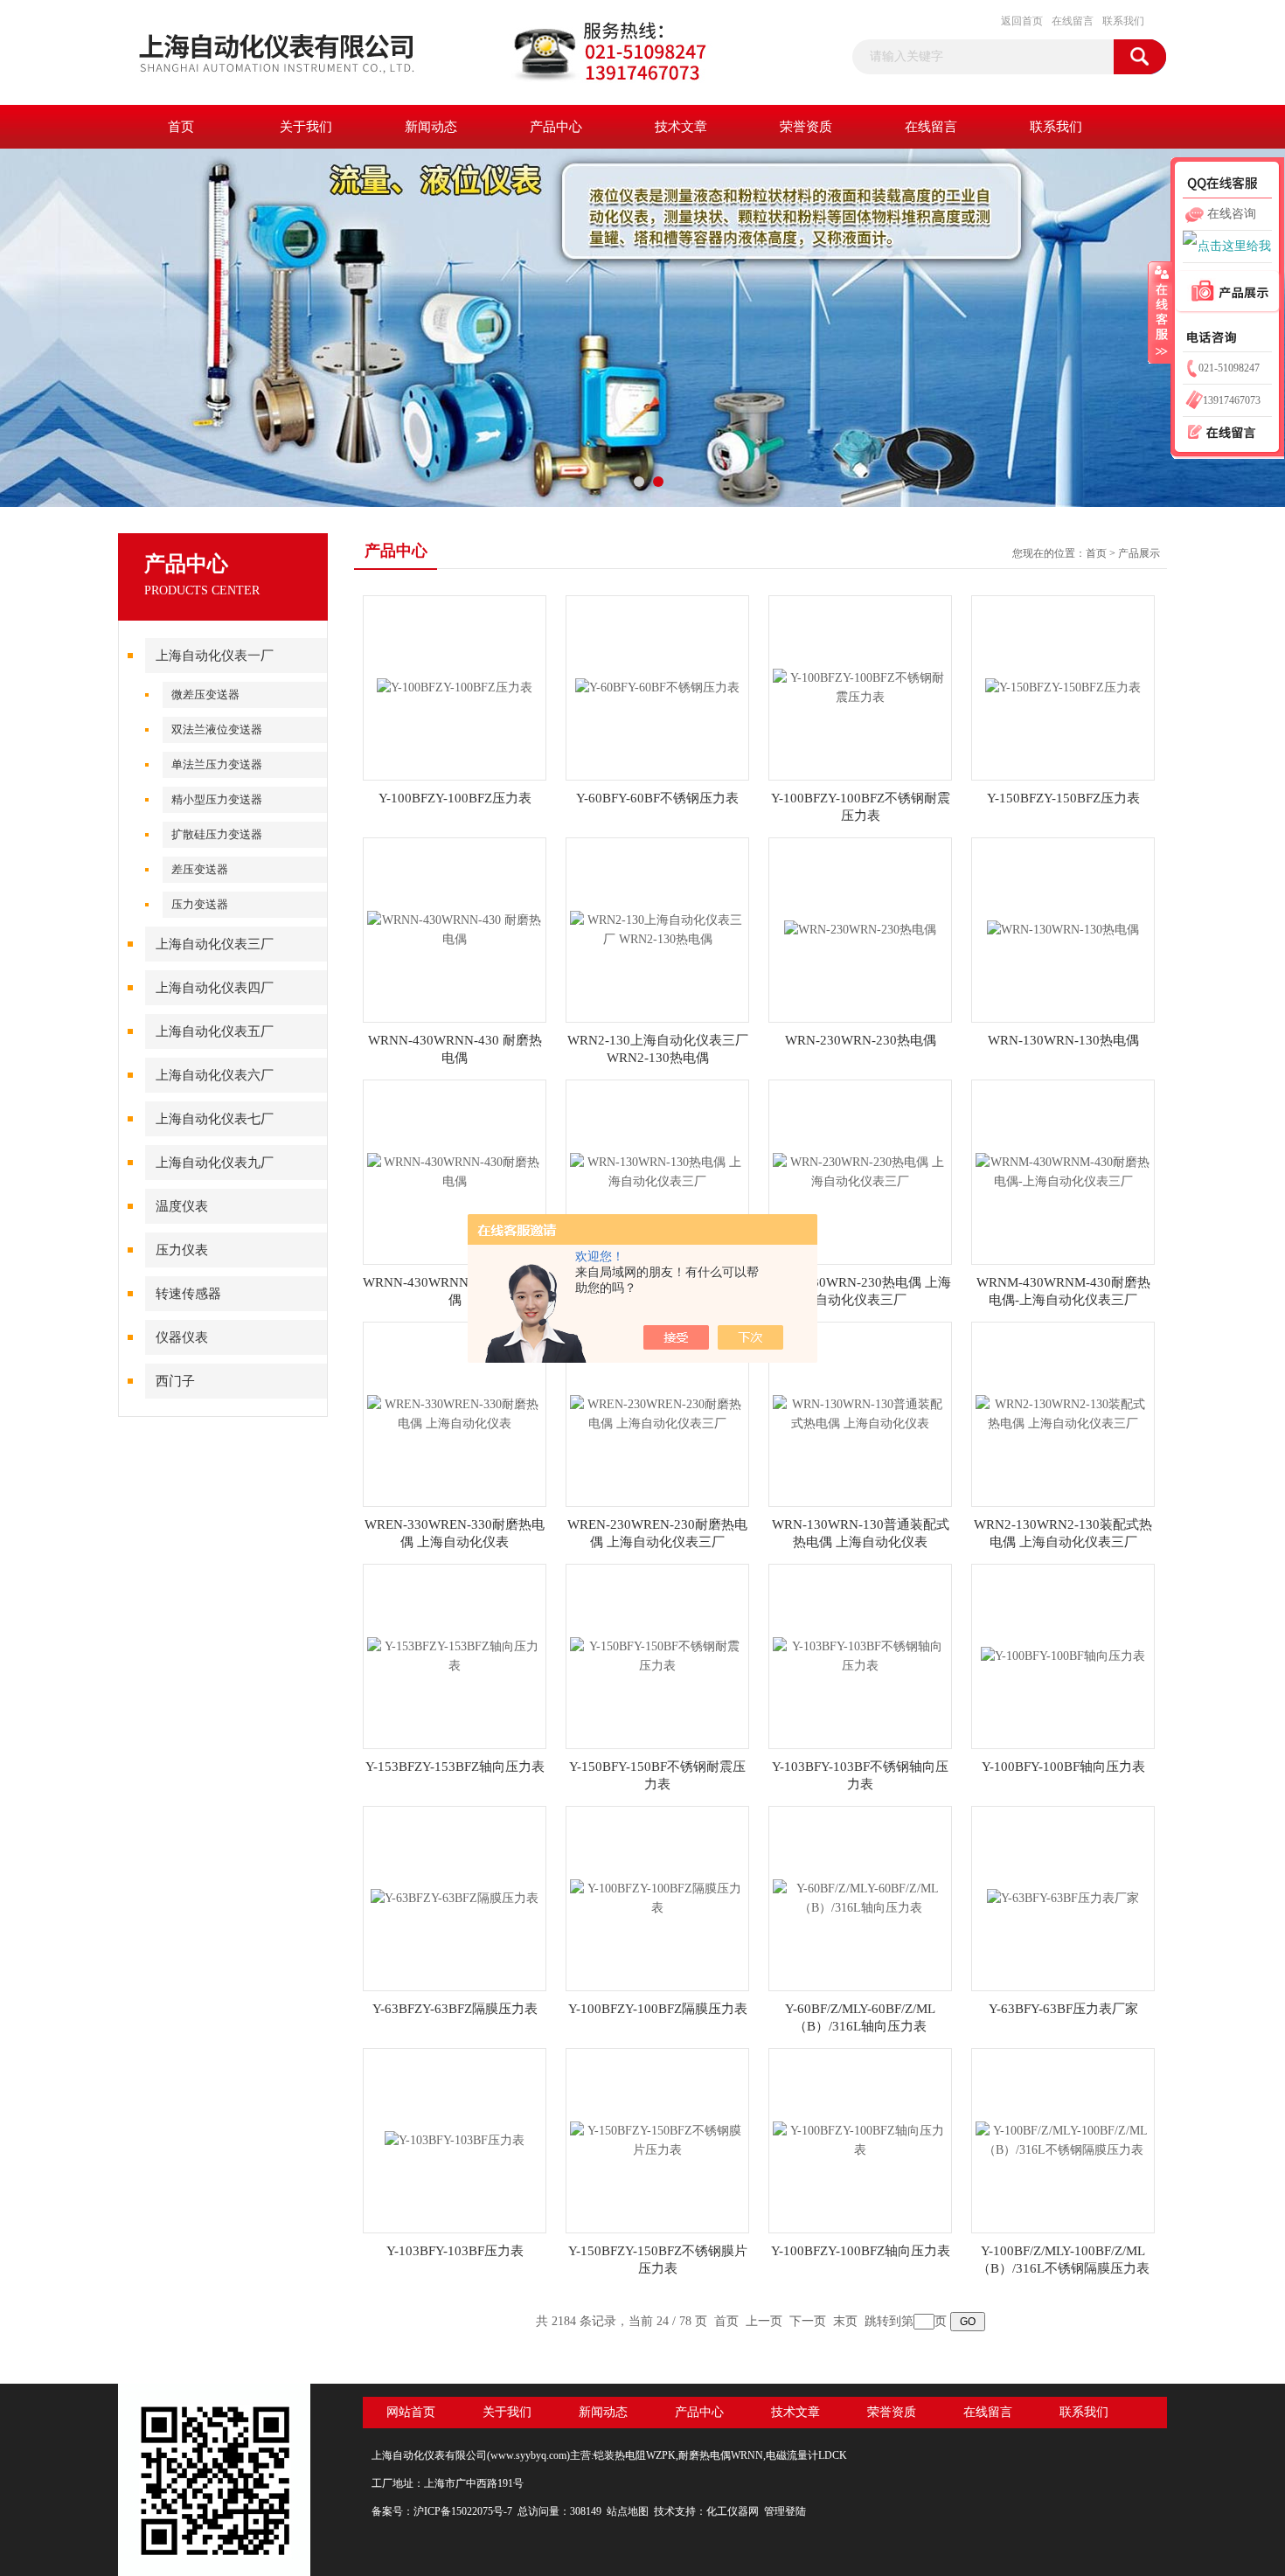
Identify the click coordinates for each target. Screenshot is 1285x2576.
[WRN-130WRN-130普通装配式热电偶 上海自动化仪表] (860, 1413)
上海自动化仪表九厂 (215, 1163)
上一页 (764, 2321)
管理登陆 (785, 2511)
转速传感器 (188, 1294)
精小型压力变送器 (217, 799)
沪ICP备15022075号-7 (463, 2511)
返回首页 (1022, 21)
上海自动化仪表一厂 (215, 656)
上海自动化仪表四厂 (215, 988)
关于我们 (306, 127)
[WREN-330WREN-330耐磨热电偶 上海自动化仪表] (455, 1413)
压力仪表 (182, 1250)
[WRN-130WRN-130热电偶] (1063, 929)
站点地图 (628, 2511)
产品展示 (1139, 553)
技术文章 (681, 127)
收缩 (1160, 312)
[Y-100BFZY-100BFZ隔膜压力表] (657, 1897)
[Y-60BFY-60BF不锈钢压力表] (657, 687)
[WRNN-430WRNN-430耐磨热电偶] (455, 1171)
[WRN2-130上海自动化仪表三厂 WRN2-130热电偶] (657, 929)
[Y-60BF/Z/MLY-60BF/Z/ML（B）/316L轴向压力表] (860, 1897)
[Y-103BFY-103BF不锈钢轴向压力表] (860, 1655)
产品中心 (556, 127)
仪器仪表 (182, 1337)
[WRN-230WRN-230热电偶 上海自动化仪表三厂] (860, 1171)
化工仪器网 (733, 2511)
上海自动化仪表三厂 (215, 944)
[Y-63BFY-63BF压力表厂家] (1063, 1897)
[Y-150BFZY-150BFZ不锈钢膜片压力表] (657, 2139)
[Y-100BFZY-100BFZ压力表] (455, 687)
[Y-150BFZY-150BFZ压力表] (1063, 687)
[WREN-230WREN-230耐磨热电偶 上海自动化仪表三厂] (657, 1413)
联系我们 (1123, 21)
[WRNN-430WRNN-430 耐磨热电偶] (455, 929)
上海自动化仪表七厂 (215, 1119)
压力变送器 (200, 904)
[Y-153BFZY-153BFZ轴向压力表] (455, 1655)
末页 (845, 2321)
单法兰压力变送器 (217, 764)
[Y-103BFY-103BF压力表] (455, 2139)
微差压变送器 (205, 694)
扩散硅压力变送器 (217, 834)
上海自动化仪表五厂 (215, 1031)
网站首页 (411, 2412)
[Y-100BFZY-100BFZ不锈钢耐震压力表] (860, 687)
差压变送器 (200, 869)
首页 (181, 127)
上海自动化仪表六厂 (215, 1075)
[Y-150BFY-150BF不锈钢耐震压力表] (657, 1655)
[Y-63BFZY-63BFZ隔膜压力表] (455, 1897)
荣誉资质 (806, 127)
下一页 (808, 2321)
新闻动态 (431, 127)
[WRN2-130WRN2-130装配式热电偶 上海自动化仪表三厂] (1063, 1413)
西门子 (175, 1381)
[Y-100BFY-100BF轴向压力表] (1063, 1655)
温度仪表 (182, 1206)
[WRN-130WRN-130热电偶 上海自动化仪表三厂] (657, 1171)
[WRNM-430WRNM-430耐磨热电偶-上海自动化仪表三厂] (1063, 1171)
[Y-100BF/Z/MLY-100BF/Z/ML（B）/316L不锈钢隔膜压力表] (1063, 2139)
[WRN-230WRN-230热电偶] (860, 929)
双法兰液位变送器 (217, 729)
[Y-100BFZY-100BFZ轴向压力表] (860, 2139)
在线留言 (1073, 21)
